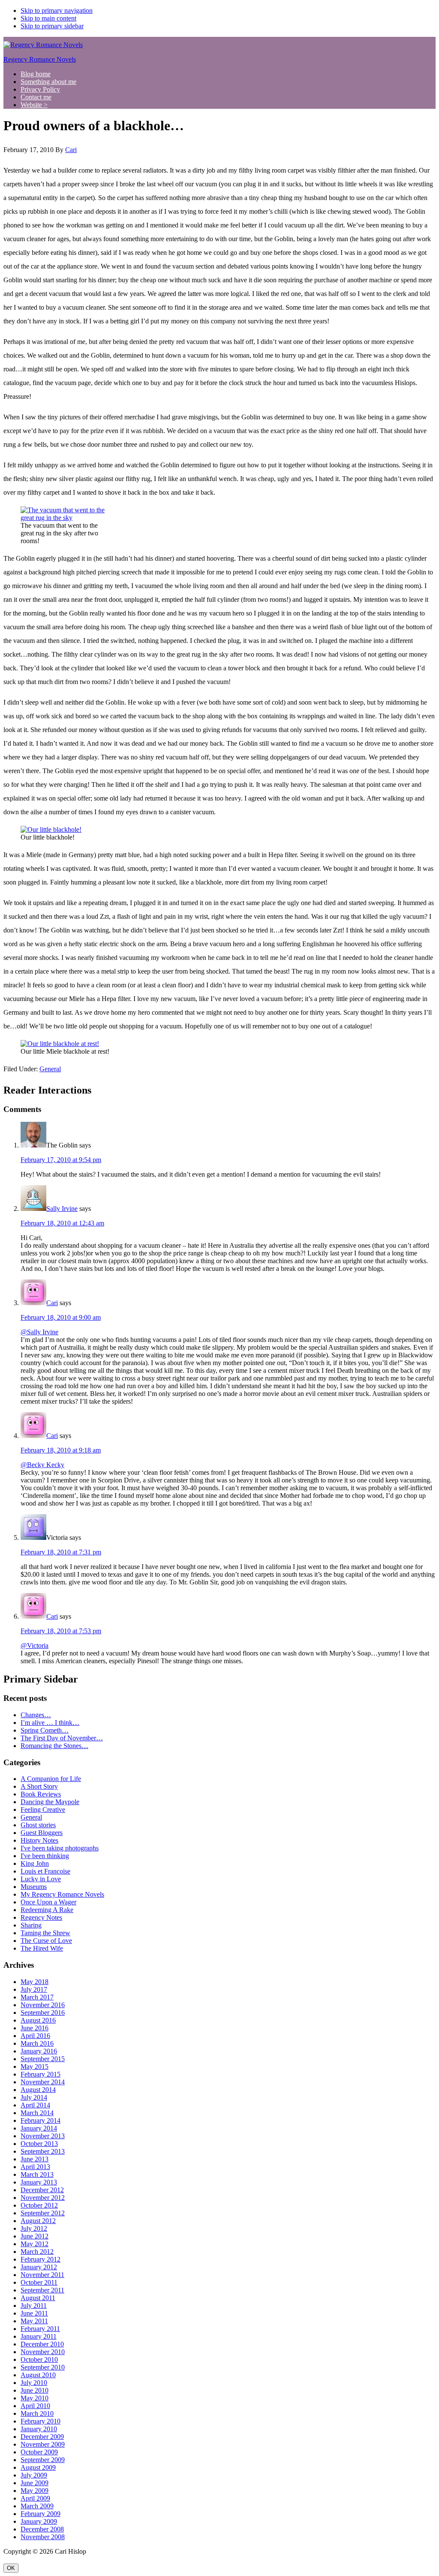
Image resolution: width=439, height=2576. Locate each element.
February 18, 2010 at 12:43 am (62, 1223)
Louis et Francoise (45, 1871)
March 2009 (37, 2506)
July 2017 (34, 1989)
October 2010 (39, 2359)
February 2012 (41, 2259)
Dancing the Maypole (50, 1802)
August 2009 (38, 2467)
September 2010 (43, 2367)
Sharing (31, 1925)
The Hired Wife (42, 1948)
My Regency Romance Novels (62, 1894)
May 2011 (34, 2321)
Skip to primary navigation (57, 10)
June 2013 (35, 2159)
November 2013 (43, 2136)
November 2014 (43, 2082)
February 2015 (41, 2074)
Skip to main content (48, 18)
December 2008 (42, 2529)
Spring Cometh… (45, 1730)
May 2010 (35, 2398)
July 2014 (34, 2097)
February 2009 (41, 2514)
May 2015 (35, 2066)
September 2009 (43, 2460)
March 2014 (37, 2113)
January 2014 (39, 2128)
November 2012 (43, 2198)
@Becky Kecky (42, 1465)
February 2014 (41, 2120)
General (50, 1069)
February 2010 (41, 2421)
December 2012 (42, 2190)
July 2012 (34, 2228)
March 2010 (37, 2413)
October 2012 (39, 2205)
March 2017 (37, 1997)
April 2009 (35, 2498)
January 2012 (39, 2267)
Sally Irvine (62, 1209)
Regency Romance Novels (40, 59)
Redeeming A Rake (47, 1910)
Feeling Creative (43, 1809)
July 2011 (34, 2306)
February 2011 (40, 2329)
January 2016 (39, 2051)
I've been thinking (45, 1856)
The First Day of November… (62, 1738)
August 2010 (38, 2375)
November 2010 (43, 2352)
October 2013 (39, 2144)
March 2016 (37, 2043)
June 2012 (35, 2236)
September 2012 (43, 2213)
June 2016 (35, 2028)
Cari (52, 1303)
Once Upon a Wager (48, 1902)
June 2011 (34, 2313)
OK (11, 2568)
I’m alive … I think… (50, 1723)
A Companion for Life (51, 1779)
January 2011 (39, 2336)
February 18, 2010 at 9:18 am (61, 1450)
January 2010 (39, 2429)
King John (35, 1863)
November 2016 (43, 2005)
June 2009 (35, 2483)
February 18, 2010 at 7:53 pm (61, 1631)
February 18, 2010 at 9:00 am (61, 1317)
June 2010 (35, 2390)
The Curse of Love (46, 1941)
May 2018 (35, 1982)
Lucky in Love (41, 1879)
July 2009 (34, 2475)
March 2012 (37, 2252)
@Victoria (35, 1645)
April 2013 (35, 2167)
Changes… (36, 1715)
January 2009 (39, 2521)
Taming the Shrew (45, 1933)
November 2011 (42, 2275)
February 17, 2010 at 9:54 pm (61, 1160)
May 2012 (35, 2244)
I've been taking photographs (60, 1848)
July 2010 (34, 2383)
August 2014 (38, 2090)
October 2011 (39, 2282)
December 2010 (42, 2344)
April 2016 (35, 2036)
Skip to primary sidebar (52, 26)
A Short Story (39, 1786)
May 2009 (35, 2491)
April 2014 (35, 2105)
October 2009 (39, 2452)
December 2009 (42, 2437)
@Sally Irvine (39, 1332)
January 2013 (39, 2182)
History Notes (39, 1840)
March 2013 (37, 2174)
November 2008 (43, 2537)
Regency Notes (41, 1917)
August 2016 (38, 2020)
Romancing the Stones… (54, 1746)
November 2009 (43, 2444)
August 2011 (38, 2298)
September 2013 (43, 2151)
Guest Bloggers (42, 1833)
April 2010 (35, 2406)
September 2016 (43, 2013)
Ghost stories (38, 1825)
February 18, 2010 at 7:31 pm (61, 1552)
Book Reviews (41, 1794)
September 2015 (43, 2059)
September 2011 (42, 2290)
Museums (34, 1887)
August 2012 (38, 2221)
